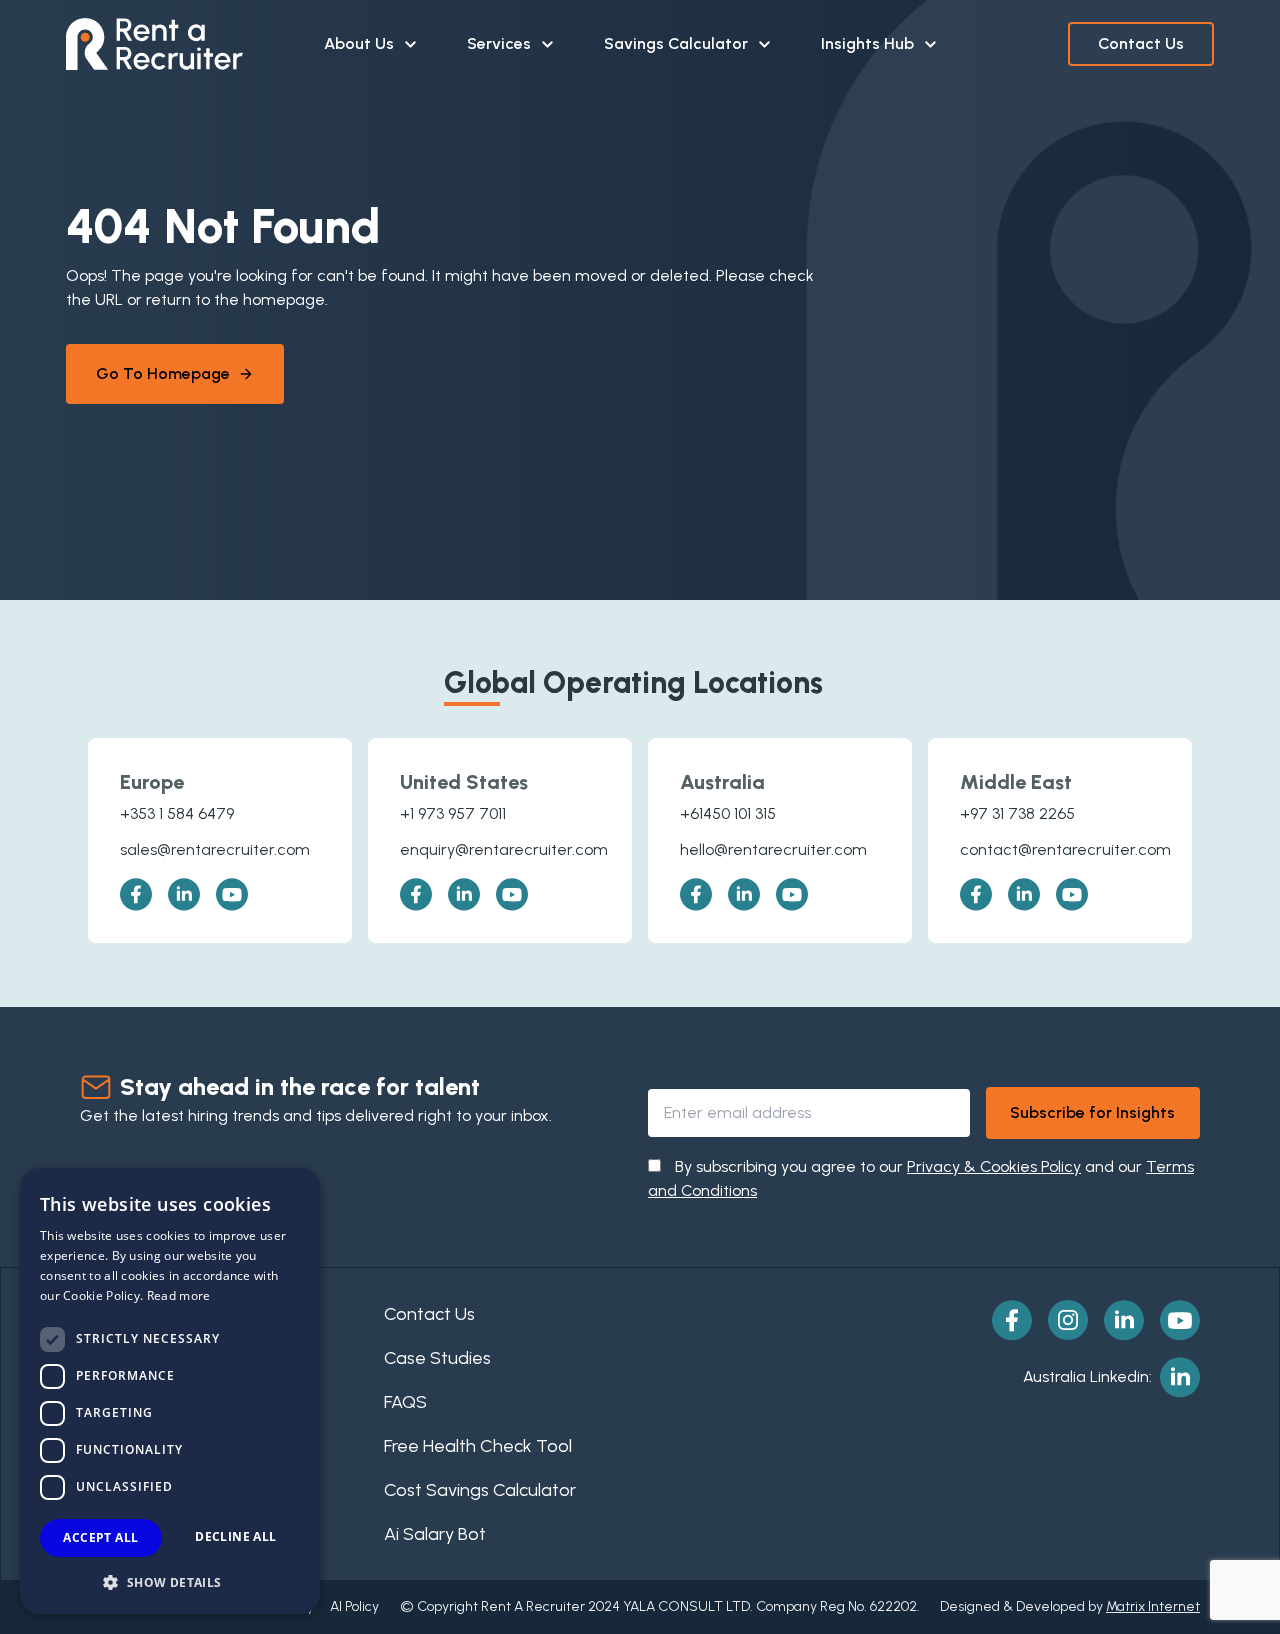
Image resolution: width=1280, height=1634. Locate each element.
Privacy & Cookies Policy (994, 1166)
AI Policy (354, 1606)
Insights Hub (867, 43)
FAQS (405, 1402)
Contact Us (1141, 43)
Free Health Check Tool (478, 1446)
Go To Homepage (163, 373)
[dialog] (170, 1391)
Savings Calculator (676, 43)
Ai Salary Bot (435, 1534)
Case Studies (437, 1358)
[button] (170, 1582)
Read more (179, 1295)
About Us (359, 43)
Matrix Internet (1153, 1606)
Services (499, 43)
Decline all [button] (235, 1536)
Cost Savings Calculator (480, 1490)
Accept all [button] (100, 1537)
